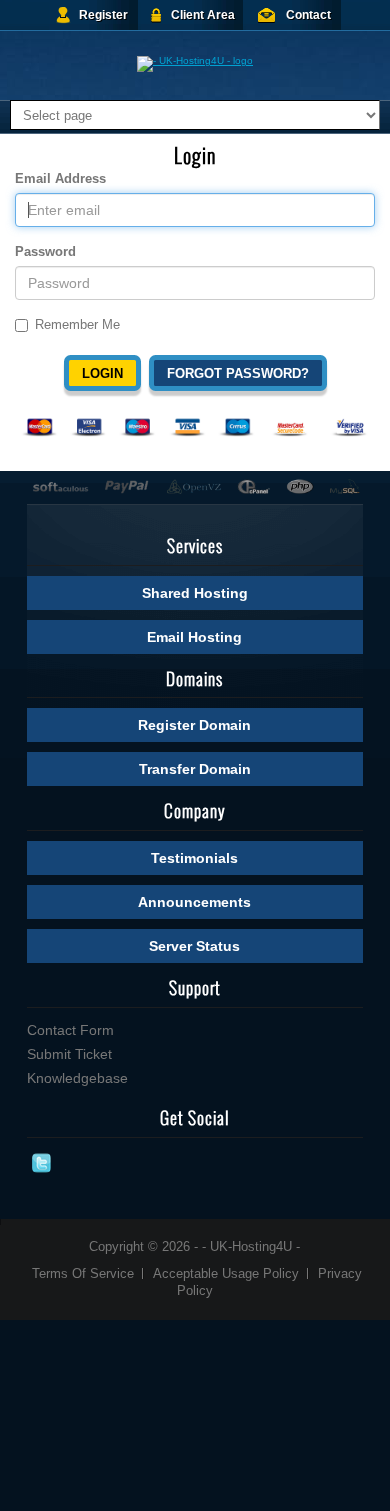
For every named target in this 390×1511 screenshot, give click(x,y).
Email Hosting (194, 637)
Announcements (194, 902)
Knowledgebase (77, 1078)
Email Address (60, 178)
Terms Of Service (83, 1273)
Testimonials (194, 858)
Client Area (203, 15)
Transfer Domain (195, 769)
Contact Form (70, 1030)
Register (103, 15)
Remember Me (77, 324)
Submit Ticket (69, 1054)
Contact (308, 15)
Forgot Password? (238, 373)
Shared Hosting (195, 593)
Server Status (194, 946)
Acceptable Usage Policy (226, 1273)
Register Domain (194, 725)
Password (45, 251)
